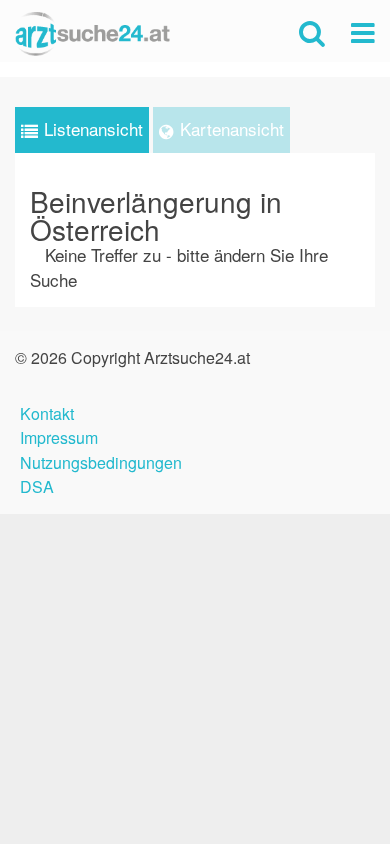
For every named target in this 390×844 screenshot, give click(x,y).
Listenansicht (93, 128)
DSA (37, 484)
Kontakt (47, 411)
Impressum (59, 435)
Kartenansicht (232, 128)
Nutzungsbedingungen (101, 460)
